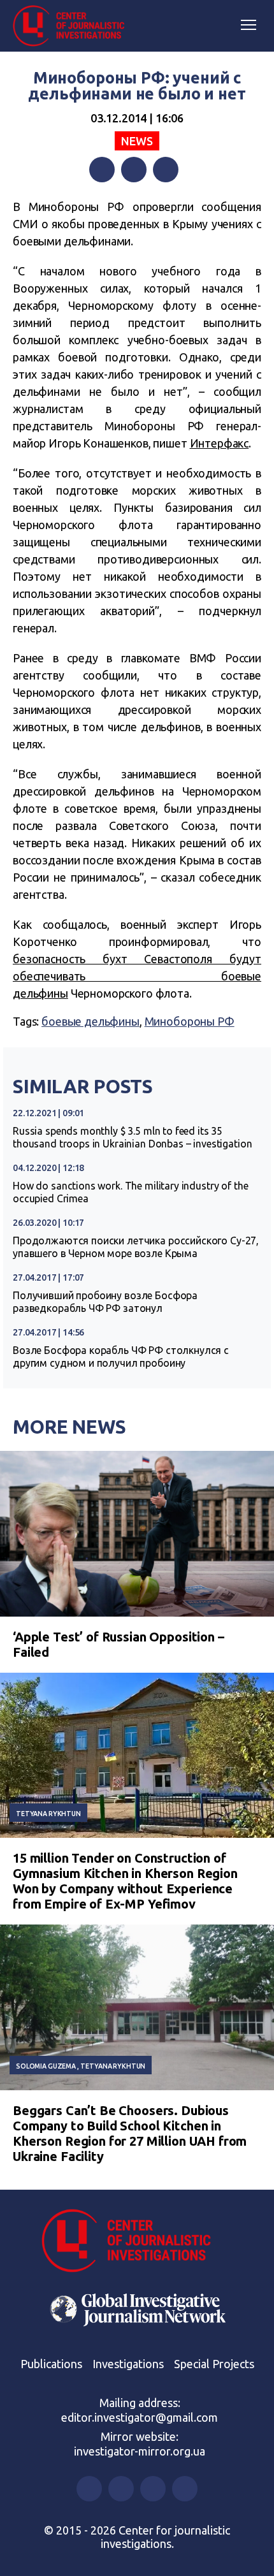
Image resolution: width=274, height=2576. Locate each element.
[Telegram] (166, 170)
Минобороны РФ (190, 1021)
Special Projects (214, 2364)
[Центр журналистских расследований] (73, 26)
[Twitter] (134, 170)
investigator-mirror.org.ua (140, 2451)
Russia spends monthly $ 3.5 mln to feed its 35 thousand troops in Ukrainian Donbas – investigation (132, 1137)
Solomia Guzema (46, 2066)
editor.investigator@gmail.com (140, 2417)
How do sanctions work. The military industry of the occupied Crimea (130, 1192)
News (137, 141)
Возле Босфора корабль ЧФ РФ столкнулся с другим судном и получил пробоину (121, 1357)
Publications (51, 2364)
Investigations (128, 2364)
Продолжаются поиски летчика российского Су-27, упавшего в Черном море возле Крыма (136, 1247)
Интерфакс (220, 443)
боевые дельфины (90, 1021)
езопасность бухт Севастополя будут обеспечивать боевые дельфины (137, 976)
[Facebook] (102, 170)
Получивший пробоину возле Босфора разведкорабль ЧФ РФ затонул (105, 1302)
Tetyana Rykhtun (48, 1814)
